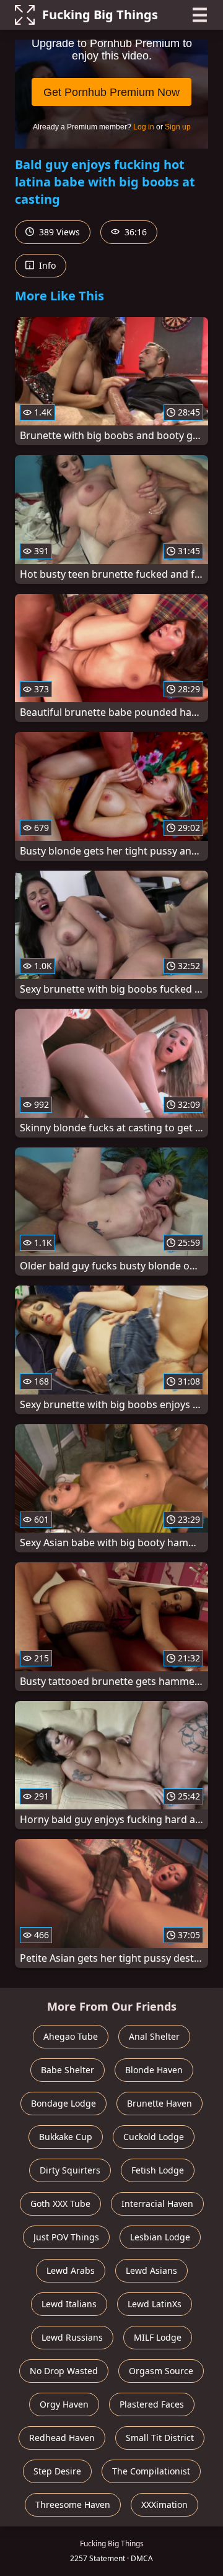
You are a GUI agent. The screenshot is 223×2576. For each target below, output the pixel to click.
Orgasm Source (161, 2371)
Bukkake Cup (66, 2137)
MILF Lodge (158, 2337)
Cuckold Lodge (154, 2137)
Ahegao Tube (71, 2036)
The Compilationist (151, 2471)
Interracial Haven (157, 2204)
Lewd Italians (69, 2304)
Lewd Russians (72, 2337)
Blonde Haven (154, 2070)
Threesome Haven (73, 2504)
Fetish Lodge (158, 2170)
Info (46, 265)
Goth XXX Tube (60, 2204)
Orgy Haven (64, 2404)
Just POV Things (66, 2237)
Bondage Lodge (63, 2103)
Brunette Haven (160, 2103)
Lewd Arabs (71, 2270)
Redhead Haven (62, 2438)
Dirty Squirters (70, 2170)
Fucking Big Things (100, 15)
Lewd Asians (151, 2270)
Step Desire (57, 2471)
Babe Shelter (68, 2070)
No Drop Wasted (64, 2371)
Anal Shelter (154, 2036)
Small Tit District (160, 2438)
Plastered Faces (152, 2404)
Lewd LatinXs (155, 2304)
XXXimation (164, 2504)
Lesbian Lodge (160, 2237)
